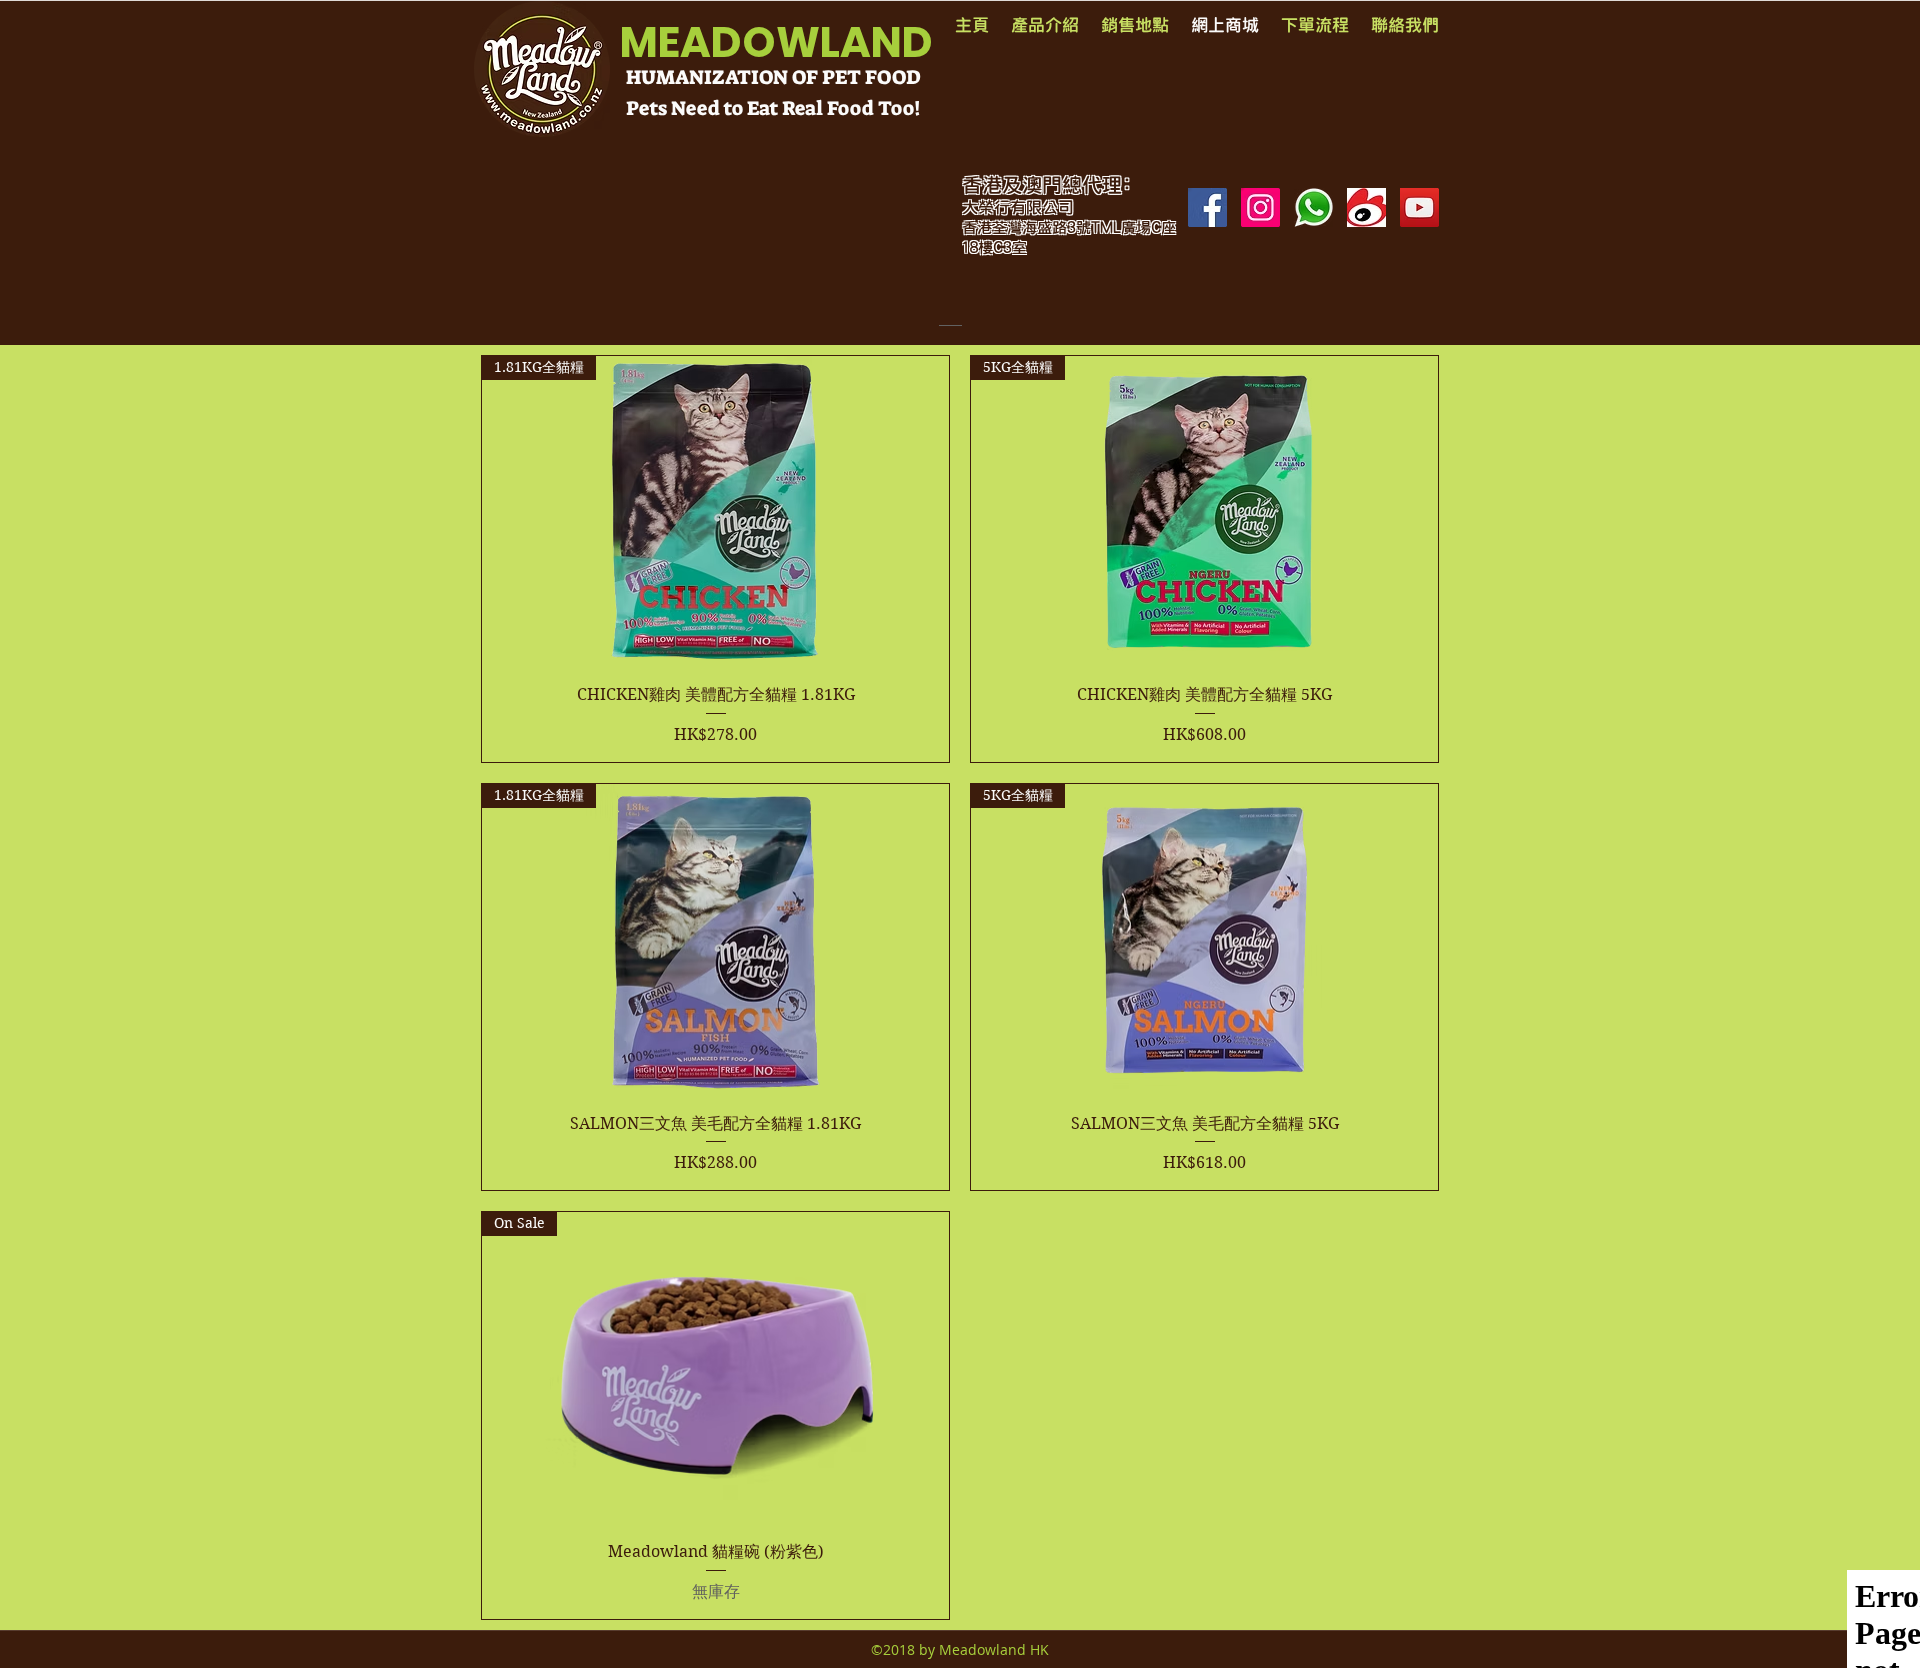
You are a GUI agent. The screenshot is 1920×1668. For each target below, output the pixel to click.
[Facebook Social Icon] (1207, 207)
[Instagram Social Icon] (1260, 207)
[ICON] (1366, 207)
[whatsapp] (1313, 207)
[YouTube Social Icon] (1419, 207)
